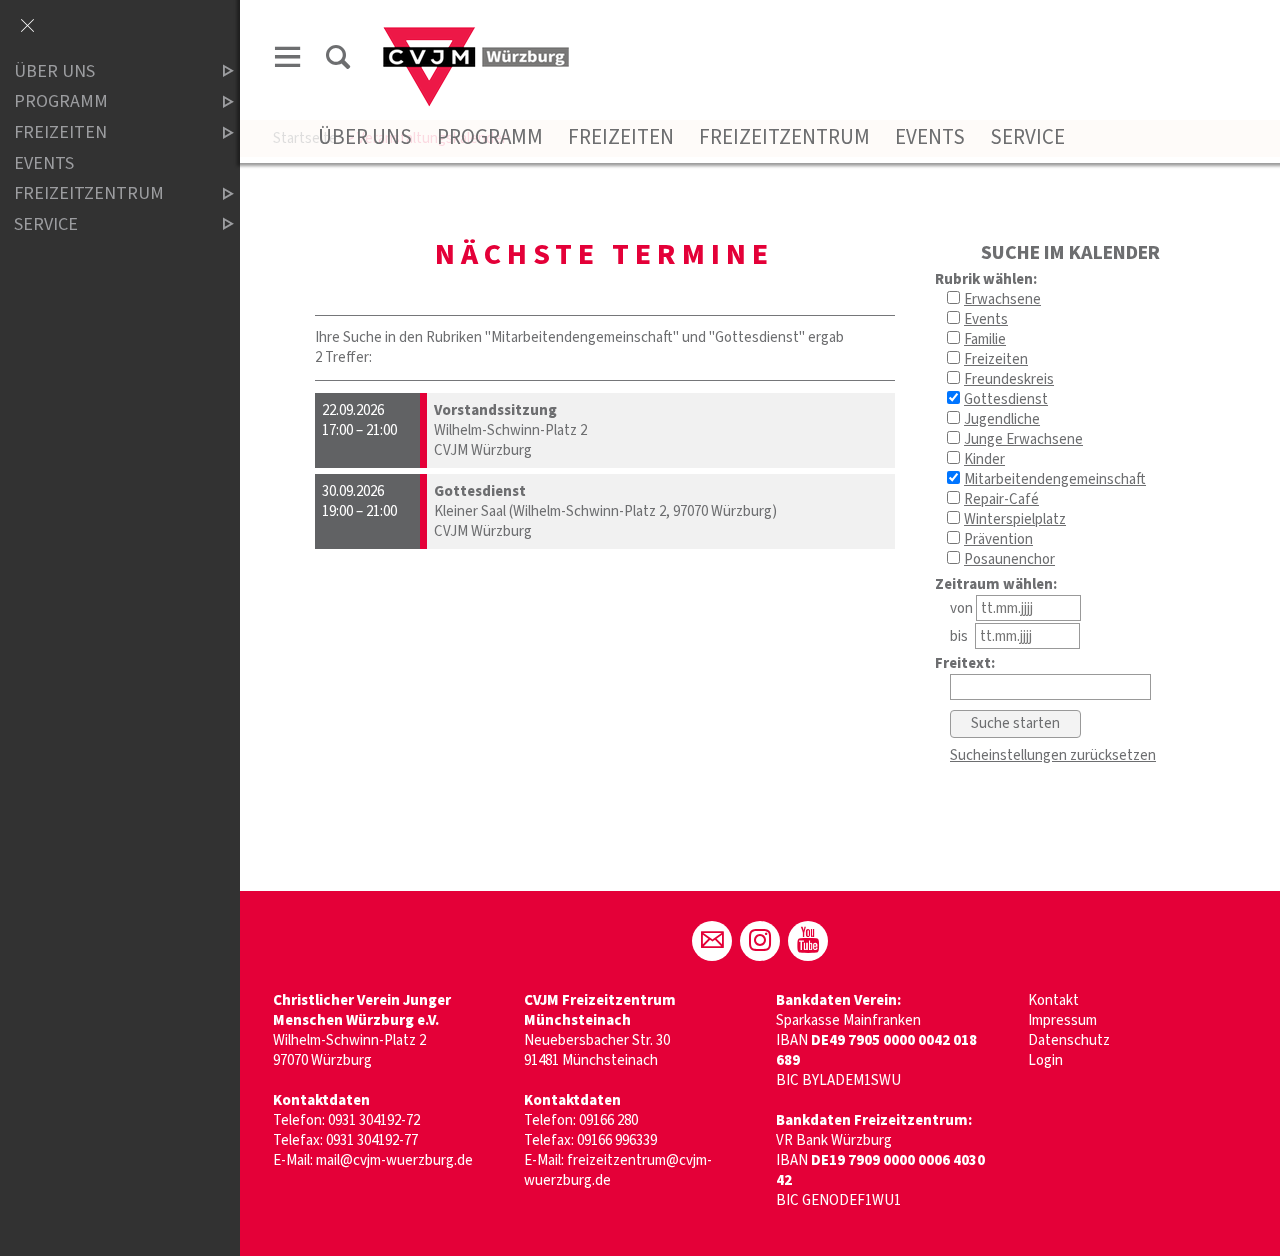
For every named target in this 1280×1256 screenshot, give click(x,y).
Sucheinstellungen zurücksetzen (1053, 755)
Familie (985, 339)
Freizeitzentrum (784, 137)
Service (1027, 137)
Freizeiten (621, 137)
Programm (490, 137)
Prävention (998, 539)
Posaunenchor (1009, 559)
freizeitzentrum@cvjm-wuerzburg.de (618, 1170)
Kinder (984, 459)
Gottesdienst (1006, 399)
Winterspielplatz (1015, 519)
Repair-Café (1001, 499)
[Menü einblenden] (288, 60)
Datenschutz (1069, 1040)
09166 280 (608, 1120)
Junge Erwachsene (1023, 439)
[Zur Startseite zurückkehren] (476, 36)
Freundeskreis (1009, 379)
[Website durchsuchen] (338, 60)
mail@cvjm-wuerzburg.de (394, 1160)
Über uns (365, 137)
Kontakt (1053, 1000)
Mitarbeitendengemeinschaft (1055, 479)
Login (1045, 1060)
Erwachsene (1002, 299)
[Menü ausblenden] (27, 27)
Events (930, 137)
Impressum (1062, 1020)
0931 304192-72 (374, 1120)
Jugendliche (1002, 419)
